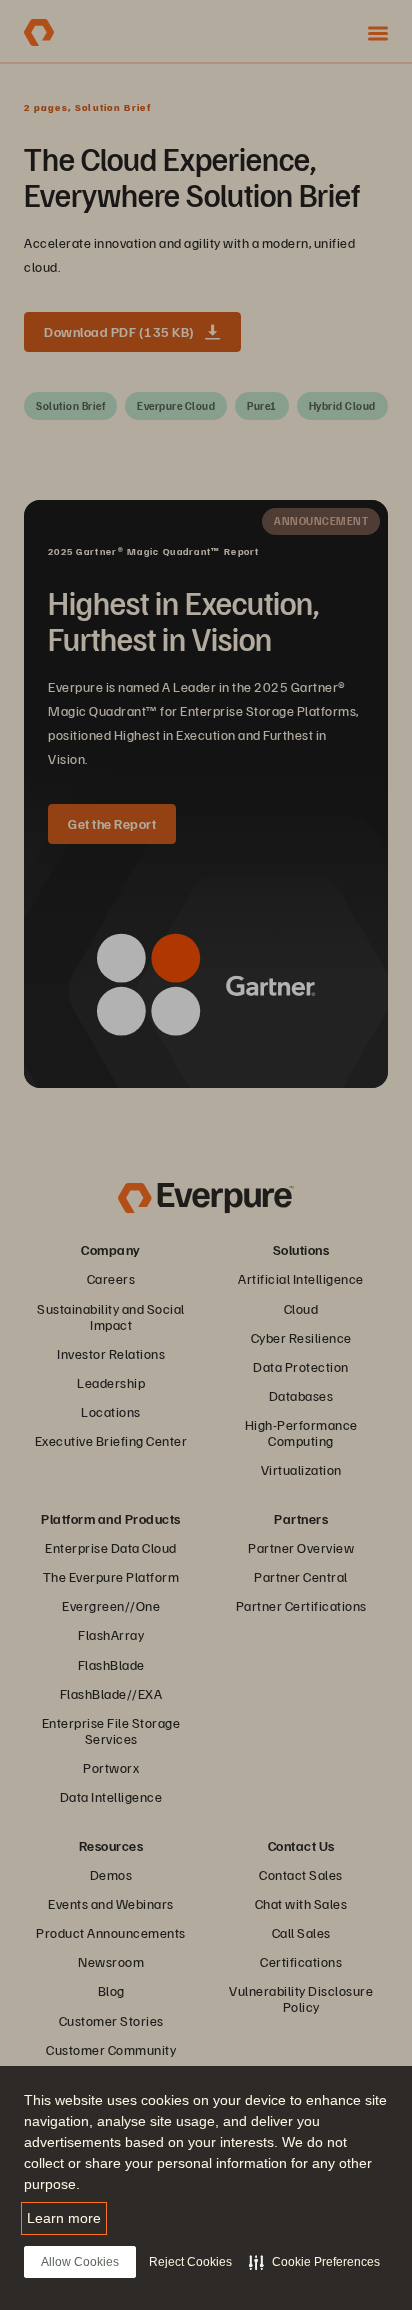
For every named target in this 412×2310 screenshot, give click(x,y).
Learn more (64, 2218)
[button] (314, 2262)
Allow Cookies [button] (80, 2262)
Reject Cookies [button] (190, 2262)
